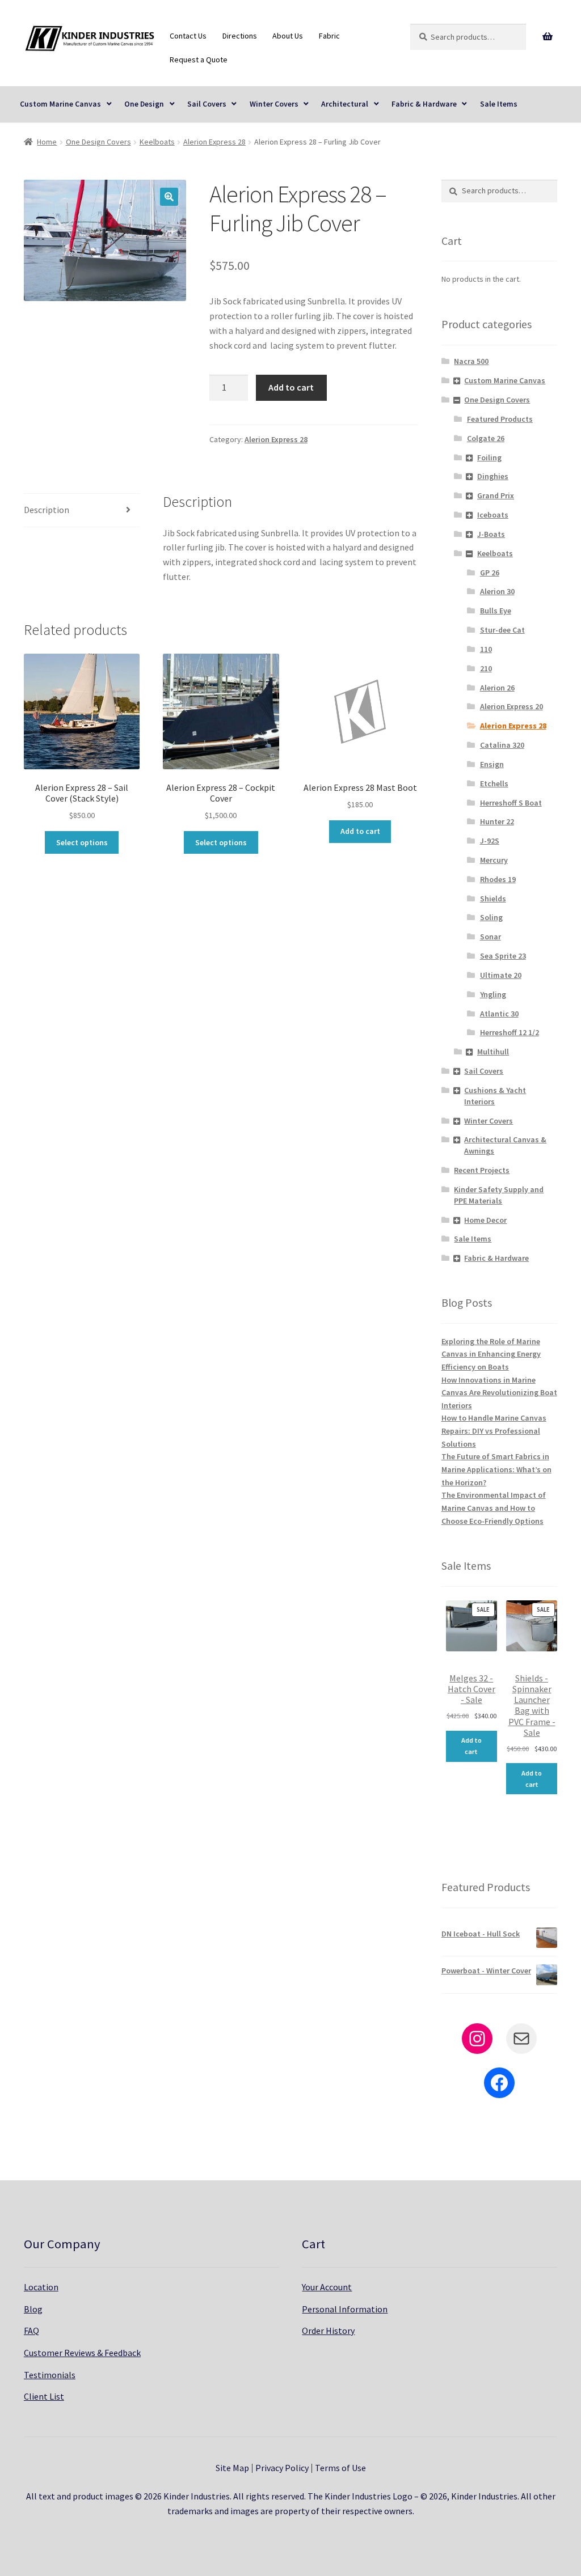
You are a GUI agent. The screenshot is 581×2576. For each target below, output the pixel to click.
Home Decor (485, 1220)
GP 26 (490, 573)
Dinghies (493, 476)
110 (486, 649)
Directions (240, 36)
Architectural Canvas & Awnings (505, 1145)
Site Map (232, 2468)
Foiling (489, 457)
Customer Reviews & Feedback (82, 2353)
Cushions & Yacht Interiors (495, 1096)
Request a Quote (199, 60)
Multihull (493, 1052)
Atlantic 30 (499, 1014)
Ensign (492, 764)
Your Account (327, 2287)
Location (41, 2287)
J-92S (490, 841)
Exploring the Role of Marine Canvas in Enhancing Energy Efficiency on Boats (491, 1354)
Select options (82, 842)
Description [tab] (47, 510)
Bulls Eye (496, 611)
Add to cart (291, 387)
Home (47, 142)
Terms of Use (340, 2468)
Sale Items (499, 104)
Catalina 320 (502, 745)
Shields (493, 899)
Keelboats (157, 142)
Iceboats (493, 515)
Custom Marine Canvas (60, 104)
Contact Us (188, 36)
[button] (169, 197)
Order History (328, 2331)
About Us (288, 36)
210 (486, 668)
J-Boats (491, 534)
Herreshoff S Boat (511, 803)
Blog (33, 2309)
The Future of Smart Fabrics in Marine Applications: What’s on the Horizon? (496, 1469)
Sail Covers (207, 104)
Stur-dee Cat (502, 630)
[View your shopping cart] (547, 37)
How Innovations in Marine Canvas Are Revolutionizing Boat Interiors (499, 1393)
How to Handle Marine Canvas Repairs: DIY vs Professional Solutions (494, 1431)
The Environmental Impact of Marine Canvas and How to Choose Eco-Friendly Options (494, 1508)
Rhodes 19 (498, 879)
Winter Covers (274, 104)
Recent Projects (482, 1170)
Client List (44, 2396)
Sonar (491, 937)
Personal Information (345, 2309)
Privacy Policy (282, 2468)
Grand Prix (496, 495)
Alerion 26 (497, 688)
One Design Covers (98, 142)
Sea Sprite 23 (503, 956)
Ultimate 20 (501, 975)
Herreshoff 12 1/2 (510, 1032)
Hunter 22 (497, 821)
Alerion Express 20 (511, 706)
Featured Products (500, 419)
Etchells (494, 783)
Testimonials (50, 2375)
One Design (144, 104)
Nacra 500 (471, 361)
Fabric (329, 36)
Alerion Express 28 (214, 142)
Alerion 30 (497, 591)
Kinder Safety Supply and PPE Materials (499, 1195)
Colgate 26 (486, 438)
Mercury (494, 860)
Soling (491, 917)
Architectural (345, 104)
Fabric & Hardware (424, 104)
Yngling (493, 994)
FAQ (31, 2331)
